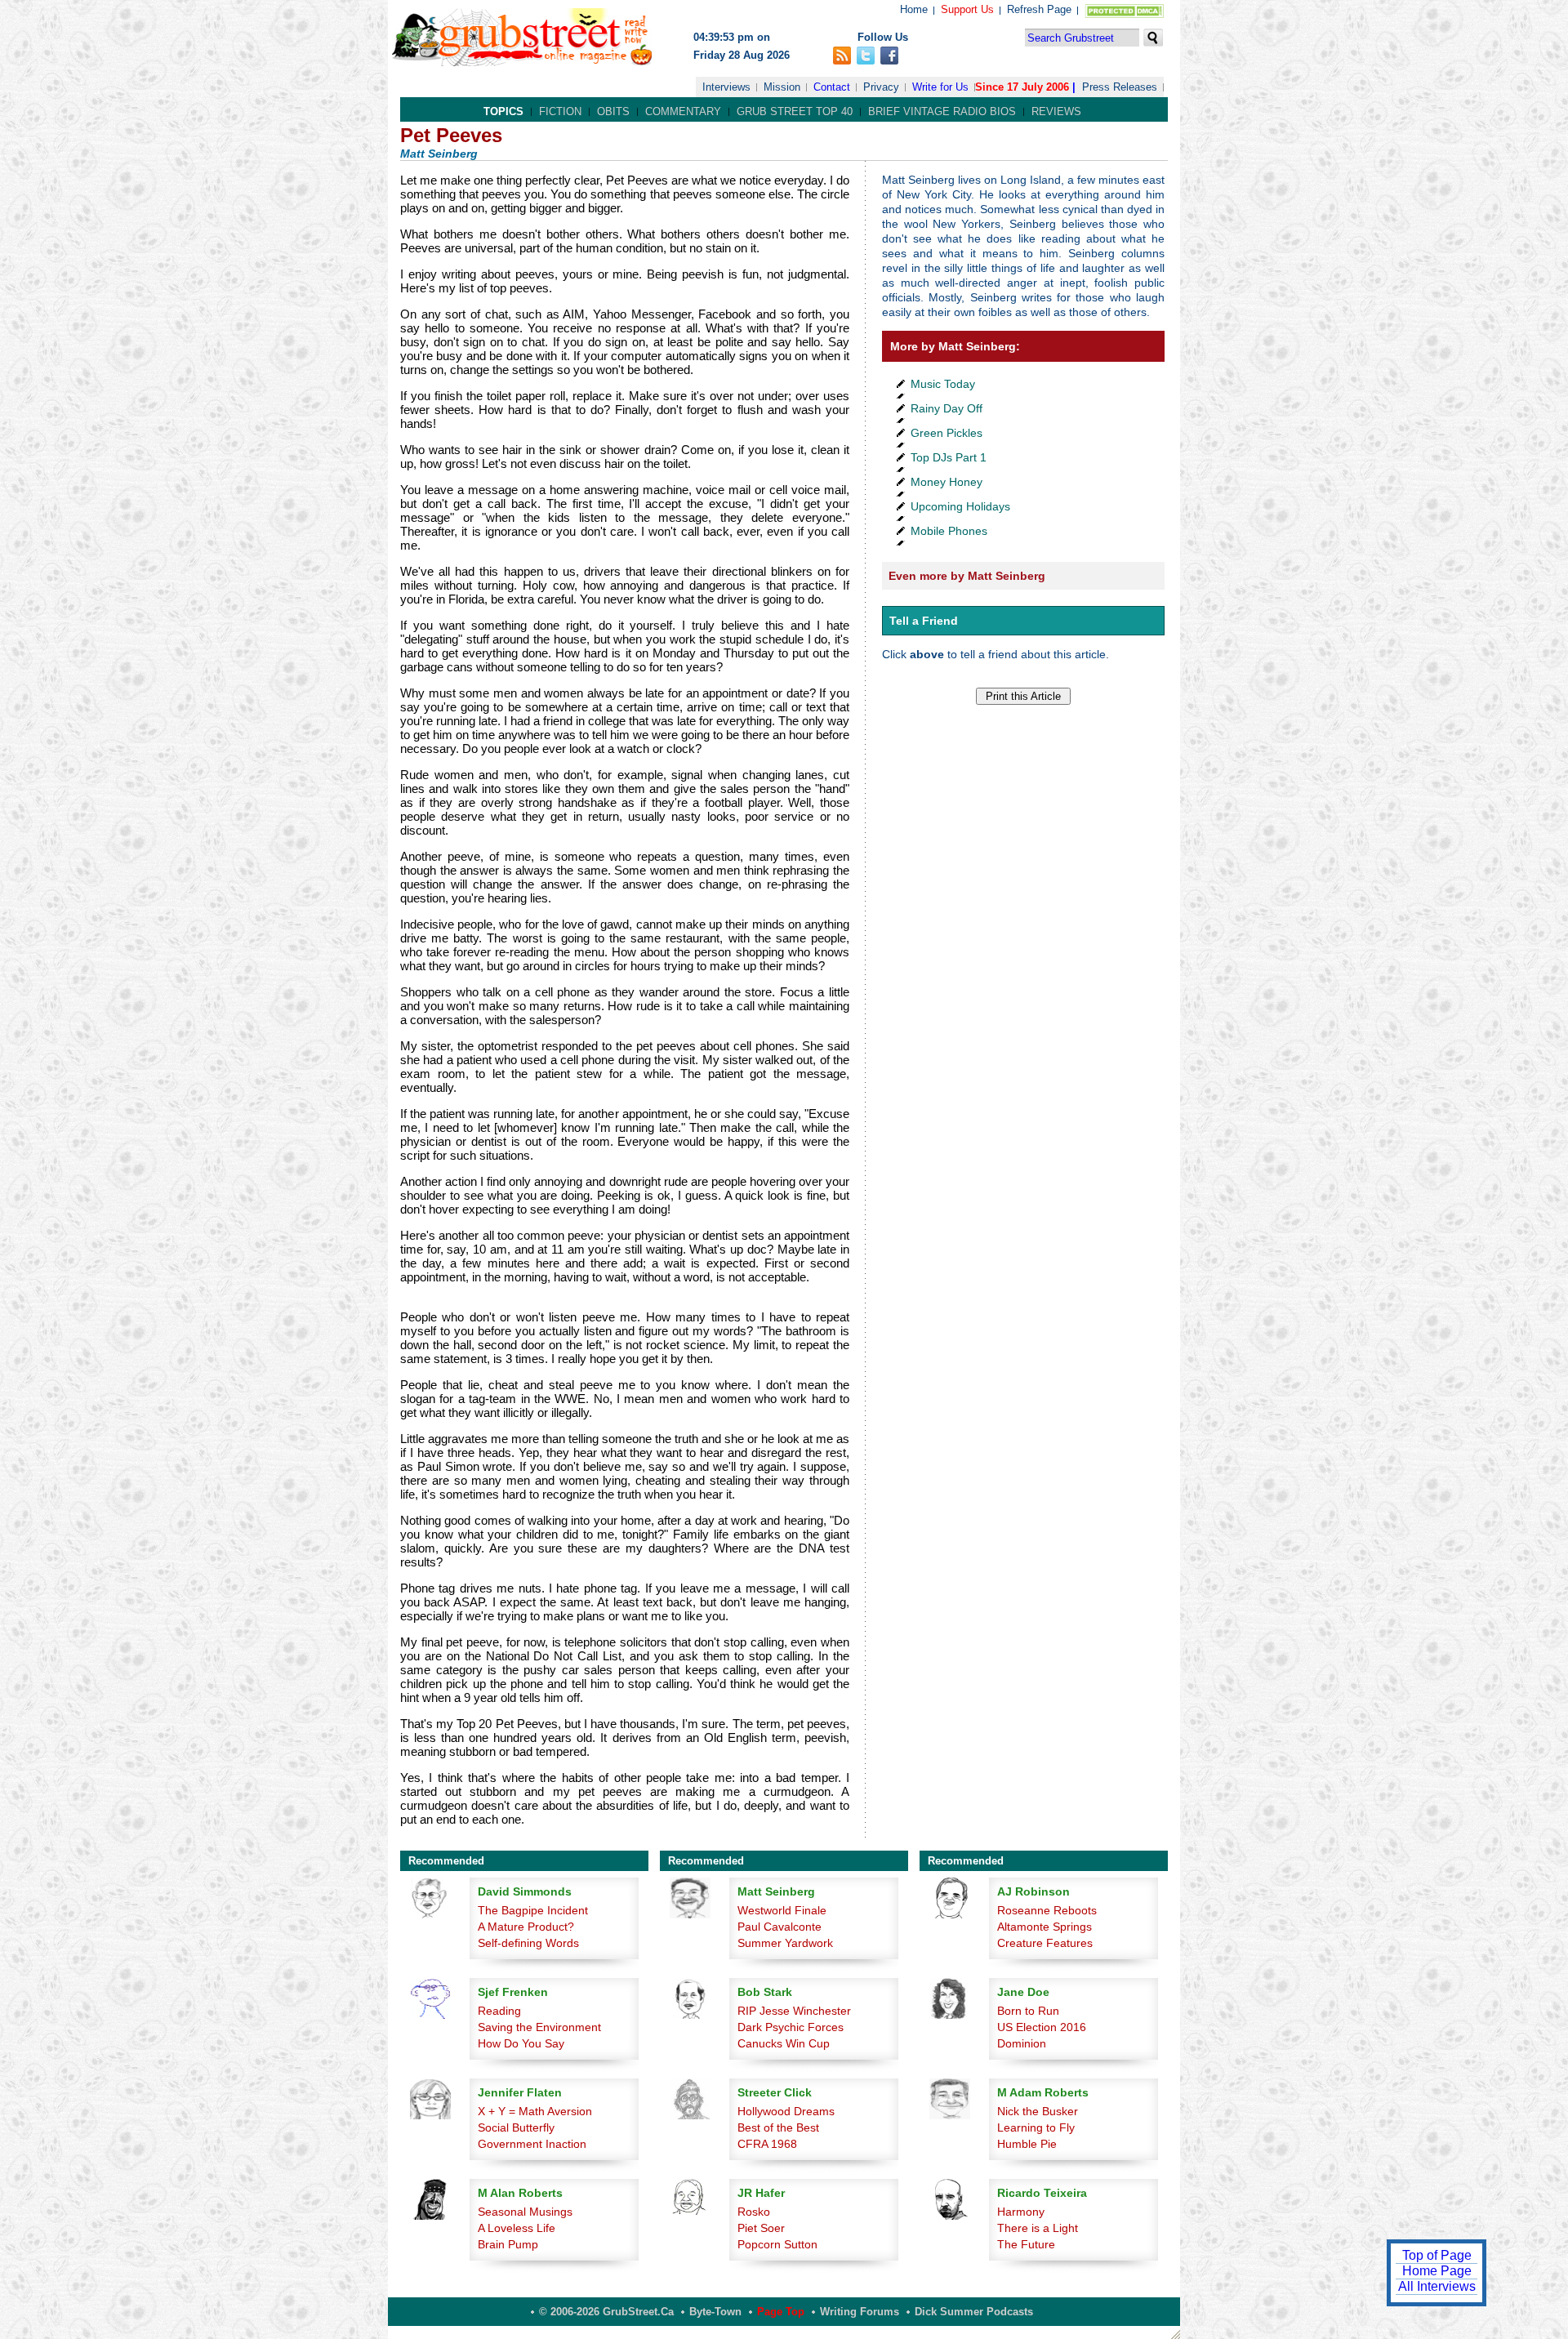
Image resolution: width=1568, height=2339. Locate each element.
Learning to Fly (1036, 2127)
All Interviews (1437, 2286)
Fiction (560, 111)
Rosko (754, 2212)
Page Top (781, 2312)
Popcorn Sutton (777, 2244)
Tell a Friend (924, 621)
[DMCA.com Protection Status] (1121, 14)
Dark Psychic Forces (791, 2027)
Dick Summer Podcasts (974, 2312)
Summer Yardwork (785, 1943)
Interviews (726, 87)
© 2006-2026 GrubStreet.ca (606, 2312)
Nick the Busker (1038, 2111)
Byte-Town (715, 2312)
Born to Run (1028, 2011)
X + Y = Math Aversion (535, 2111)
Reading (499, 2011)
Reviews (1056, 111)
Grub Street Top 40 (795, 111)
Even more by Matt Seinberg (967, 576)
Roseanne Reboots (1047, 1910)
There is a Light (1038, 2228)
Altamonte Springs (1045, 1927)
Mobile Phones (949, 531)
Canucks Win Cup (784, 2043)
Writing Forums (860, 2312)
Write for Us (940, 87)
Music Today (943, 384)
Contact (832, 87)
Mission (782, 87)
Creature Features (1045, 1943)
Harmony (1021, 2212)
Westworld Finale (782, 1910)
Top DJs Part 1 (949, 457)
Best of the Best (778, 2127)
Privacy (881, 87)
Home (914, 9)
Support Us (967, 9)
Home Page (1437, 2271)
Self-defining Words (528, 1943)
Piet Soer (761, 2228)
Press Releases (1120, 87)
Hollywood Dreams (786, 2111)
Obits (613, 111)
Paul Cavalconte (780, 1927)
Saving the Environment (539, 2027)
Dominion (1022, 2043)
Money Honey (947, 482)
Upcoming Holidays (960, 506)
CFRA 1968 (767, 2144)
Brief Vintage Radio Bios (942, 111)
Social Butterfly (516, 2127)
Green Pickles (947, 433)
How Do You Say (521, 2043)
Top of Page (1437, 2255)
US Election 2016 (1042, 2027)
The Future (1026, 2244)
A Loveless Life (517, 2228)
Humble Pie (1027, 2144)
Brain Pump (508, 2244)
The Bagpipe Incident (533, 1910)
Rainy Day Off (947, 408)
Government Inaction (532, 2144)
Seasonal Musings (525, 2212)
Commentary (683, 111)
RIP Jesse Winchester (794, 2011)
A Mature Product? (526, 1927)
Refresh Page (1039, 9)
